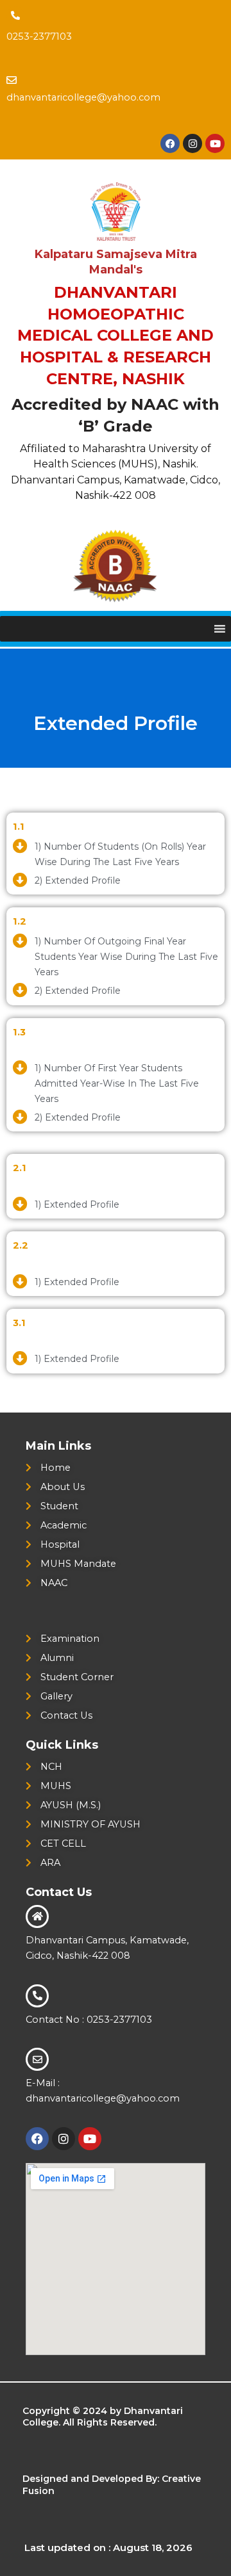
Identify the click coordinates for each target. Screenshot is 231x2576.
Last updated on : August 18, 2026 (108, 2548)
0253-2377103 (39, 36)
